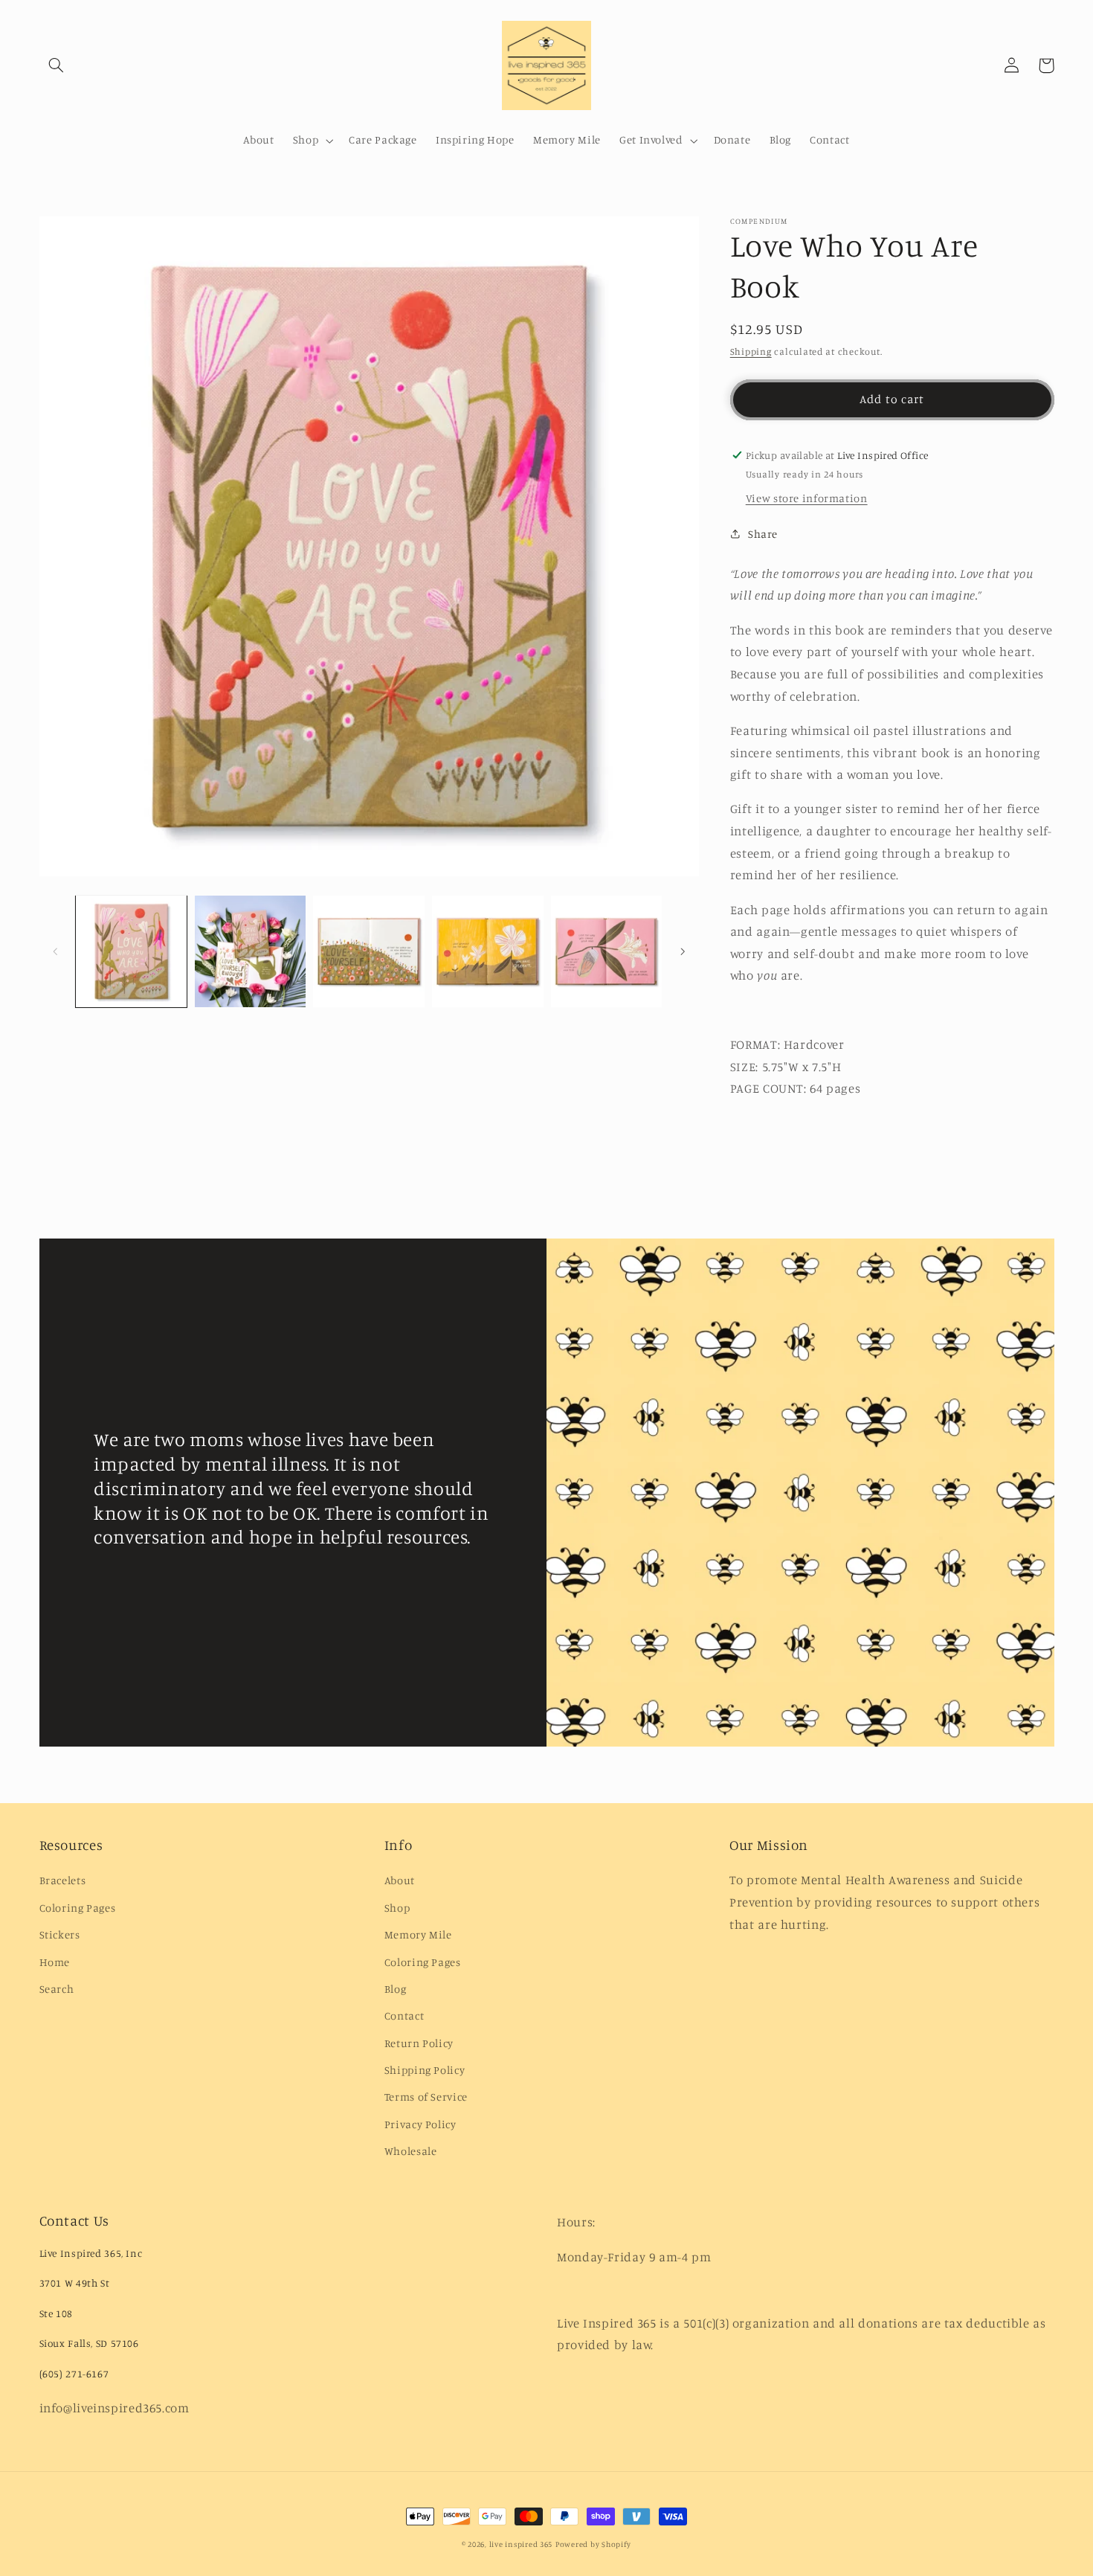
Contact (404, 2015)
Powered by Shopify (593, 2544)
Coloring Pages (78, 1908)
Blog (396, 1989)
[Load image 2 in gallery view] (250, 951)
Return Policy (419, 2043)
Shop (397, 1908)
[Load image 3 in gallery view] (368, 951)
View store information (807, 498)
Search (57, 1989)
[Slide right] (683, 951)
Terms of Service (426, 2097)
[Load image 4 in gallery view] (487, 951)
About (400, 1880)
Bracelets (63, 1880)
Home (55, 1962)
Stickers (60, 1934)
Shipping (751, 351)
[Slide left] (56, 951)
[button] (57, 65)
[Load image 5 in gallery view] (606, 951)
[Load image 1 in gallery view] (131, 951)
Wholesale (411, 2151)
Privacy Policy (420, 2124)
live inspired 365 (521, 2544)
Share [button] (763, 534)
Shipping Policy (425, 2070)
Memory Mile (418, 1934)
